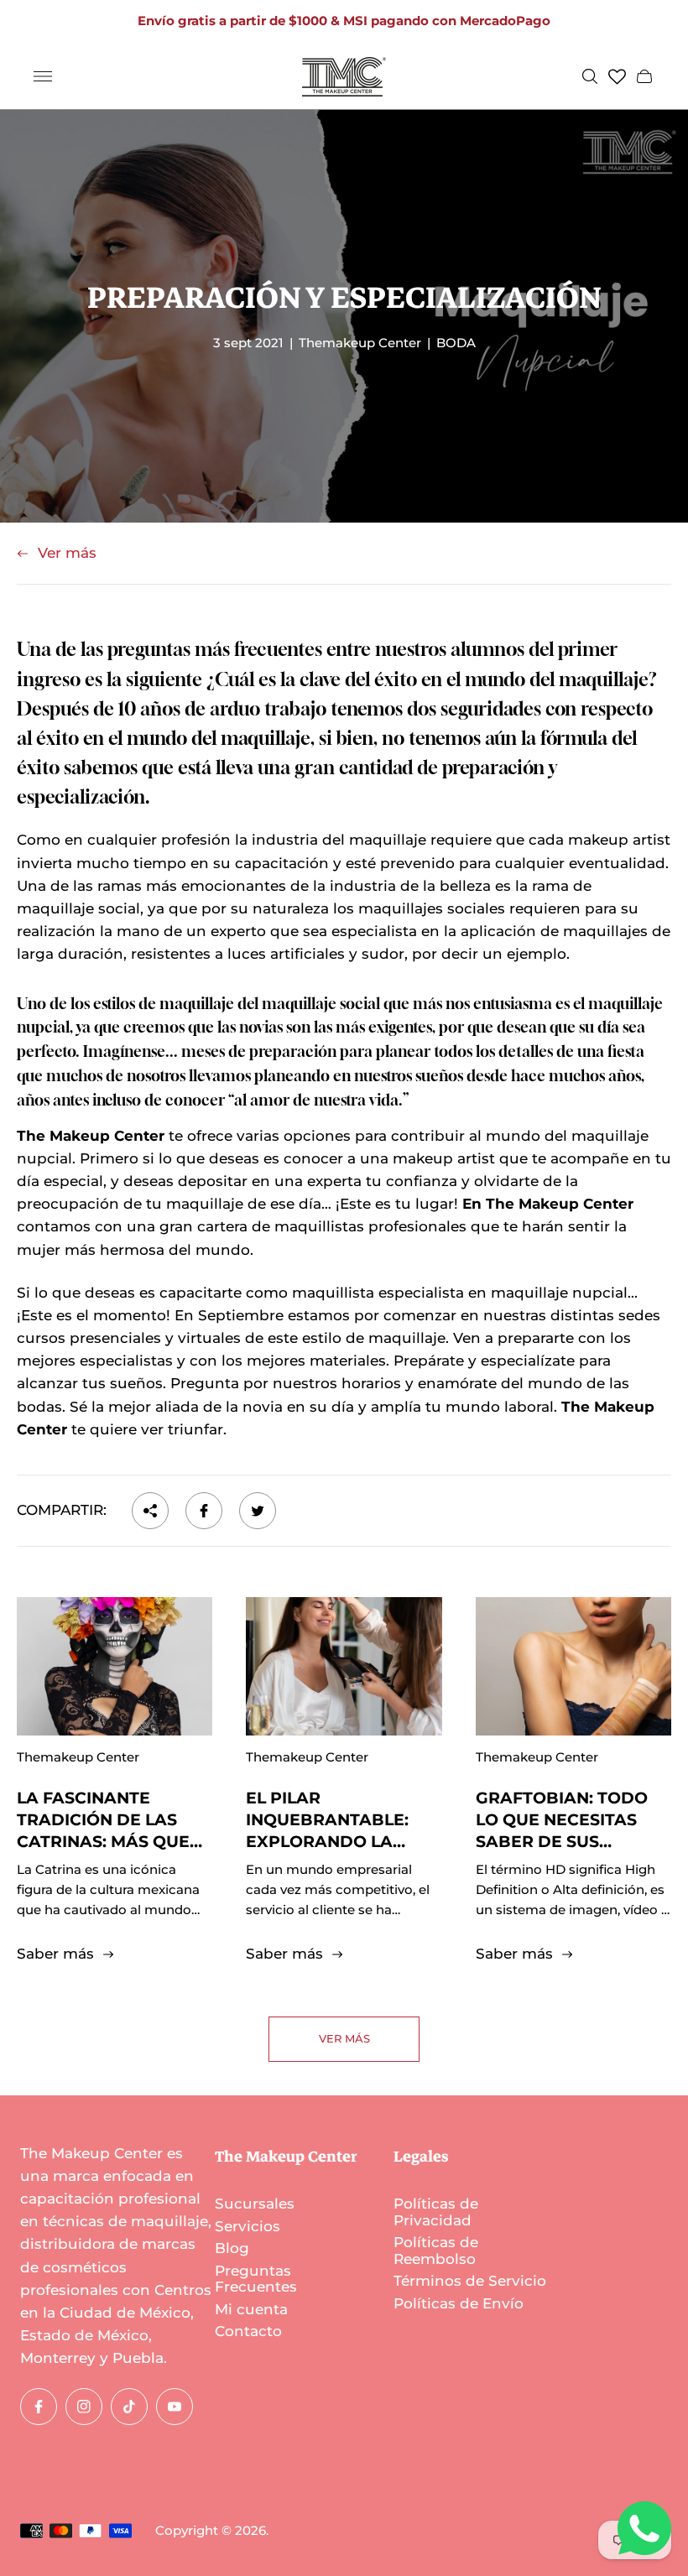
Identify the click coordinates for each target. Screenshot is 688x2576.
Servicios (248, 2226)
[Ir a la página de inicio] (344, 77)
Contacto (248, 2331)
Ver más (67, 553)
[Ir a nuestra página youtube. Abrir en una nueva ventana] (175, 2407)
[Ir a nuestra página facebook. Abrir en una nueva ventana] (39, 2407)
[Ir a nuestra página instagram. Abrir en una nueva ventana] (84, 2407)
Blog (232, 2248)
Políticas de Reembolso (436, 2251)
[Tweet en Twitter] (258, 1511)
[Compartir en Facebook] (204, 1511)
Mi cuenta (251, 2309)
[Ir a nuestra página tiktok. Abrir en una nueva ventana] (129, 2407)
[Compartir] (150, 1511)
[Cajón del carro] (644, 76)
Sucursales (255, 2204)
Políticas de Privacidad (436, 2212)
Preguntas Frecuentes (256, 2279)
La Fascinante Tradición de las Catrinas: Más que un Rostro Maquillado (103, 1842)
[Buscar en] (590, 76)
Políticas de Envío (459, 2303)
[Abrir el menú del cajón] (43, 76)
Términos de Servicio (470, 2281)
